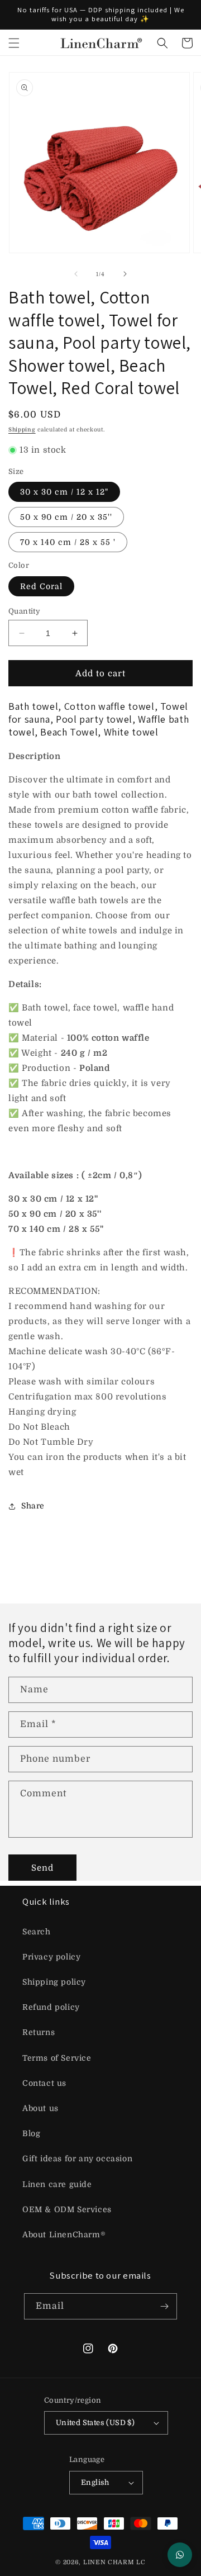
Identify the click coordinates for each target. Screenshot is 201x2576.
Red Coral (41, 586)
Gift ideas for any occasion (77, 2158)
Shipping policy (54, 1982)
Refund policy (51, 2007)
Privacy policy (51, 1957)
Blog (31, 2133)
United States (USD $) (95, 2423)
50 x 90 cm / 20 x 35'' (66, 517)
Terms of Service (57, 2058)
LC (141, 2562)
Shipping (22, 430)
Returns (39, 2032)
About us (40, 2108)
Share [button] (33, 1506)
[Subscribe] (164, 2306)
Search (37, 1932)
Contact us (44, 2083)
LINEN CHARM (109, 2562)
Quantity (24, 611)
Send (42, 1868)
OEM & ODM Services (67, 2209)
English (95, 2482)
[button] (14, 43)
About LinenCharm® (64, 2235)
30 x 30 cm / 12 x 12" (64, 492)
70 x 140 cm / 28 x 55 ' (68, 542)
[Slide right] (125, 274)
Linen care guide (57, 2184)
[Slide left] (76, 274)
